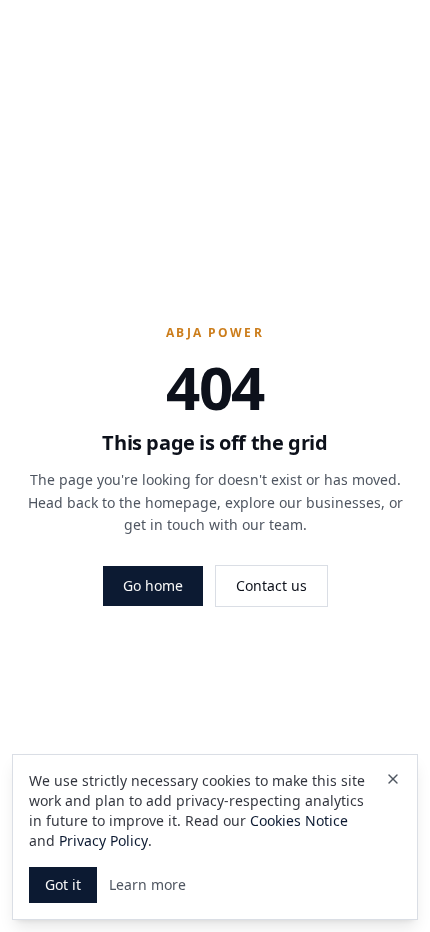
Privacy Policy (103, 840)
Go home (153, 585)
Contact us (271, 585)
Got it (63, 884)
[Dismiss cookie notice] (393, 779)
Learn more (147, 884)
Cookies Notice (299, 820)
